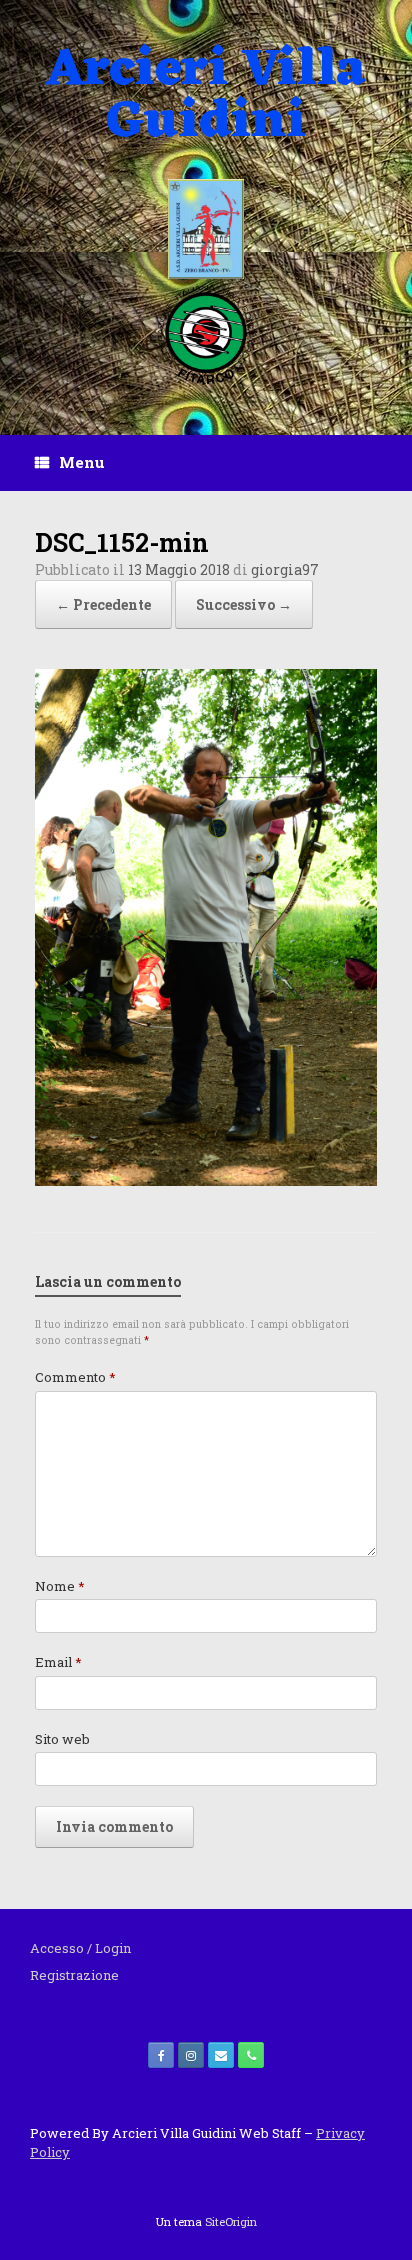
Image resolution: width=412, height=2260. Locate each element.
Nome (60, 1586)
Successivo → (244, 604)
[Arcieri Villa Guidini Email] (221, 2055)
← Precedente (103, 604)
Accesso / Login (80, 1948)
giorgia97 (285, 569)
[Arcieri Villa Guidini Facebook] (161, 2055)
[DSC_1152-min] (206, 1180)
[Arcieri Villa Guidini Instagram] (191, 2055)
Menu (82, 462)
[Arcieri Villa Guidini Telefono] (251, 2055)
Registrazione (74, 1975)
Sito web (62, 1739)
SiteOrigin (231, 2221)
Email (58, 1662)
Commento (75, 1377)
